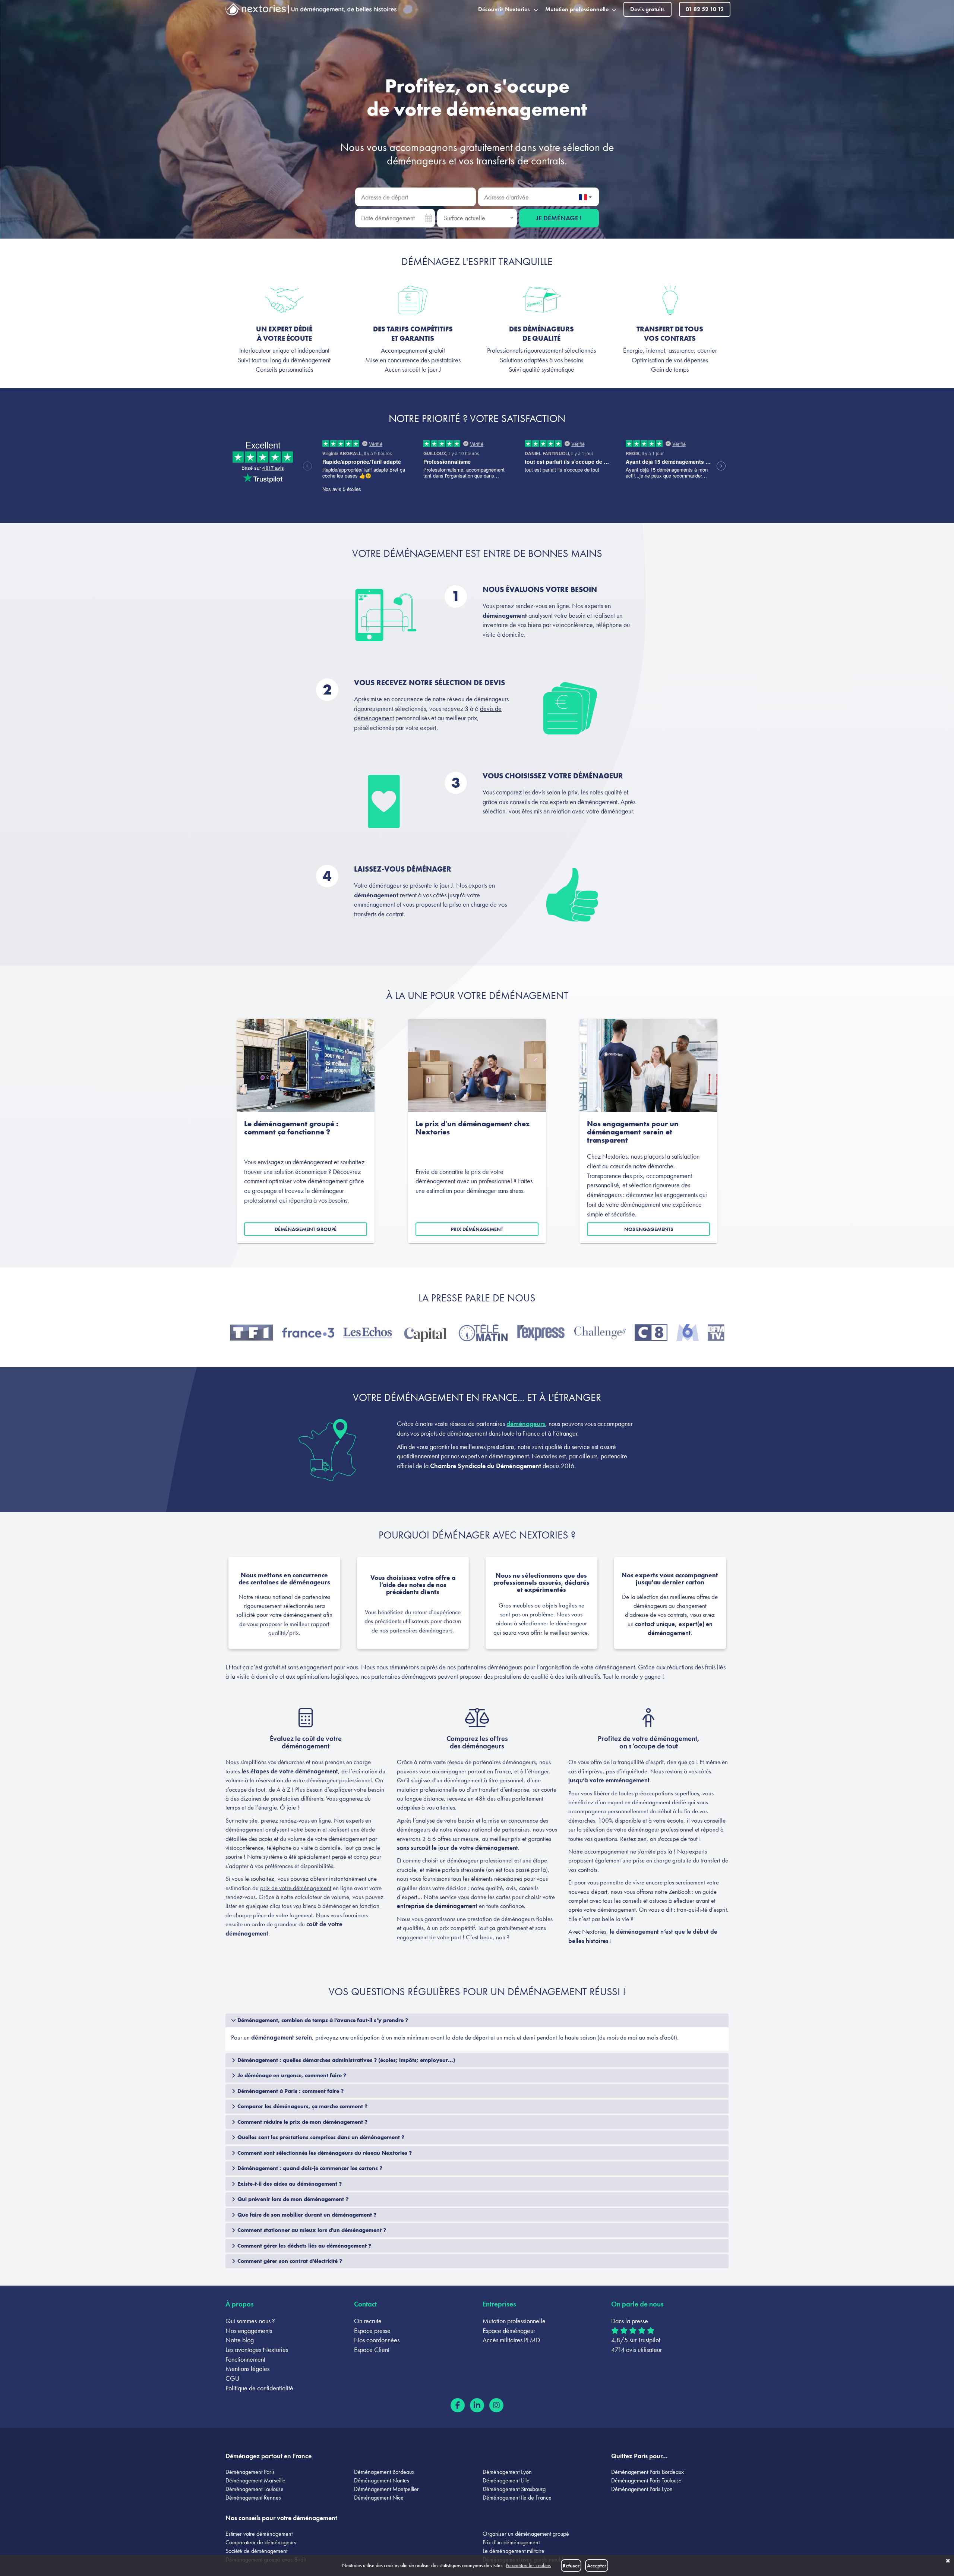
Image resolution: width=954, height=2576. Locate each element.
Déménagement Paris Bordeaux (647, 2472)
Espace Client (372, 2350)
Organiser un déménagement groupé (526, 2534)
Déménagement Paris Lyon (642, 2489)
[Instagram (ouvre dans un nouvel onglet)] (496, 2405)
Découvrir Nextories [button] (504, 9)
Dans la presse (630, 2321)
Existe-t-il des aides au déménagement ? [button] (289, 2184)
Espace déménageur (509, 2331)
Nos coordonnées (377, 2340)
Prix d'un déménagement (511, 2542)
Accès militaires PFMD (511, 2340)
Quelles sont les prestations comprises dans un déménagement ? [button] (320, 2137)
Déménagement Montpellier (386, 2489)
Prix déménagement (477, 1229)
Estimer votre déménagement (259, 2534)
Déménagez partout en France (268, 2456)
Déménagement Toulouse (255, 2489)
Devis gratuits (647, 9)
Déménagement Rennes (253, 2498)
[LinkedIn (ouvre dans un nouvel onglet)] (477, 2405)
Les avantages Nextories (257, 2350)
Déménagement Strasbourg (514, 2489)
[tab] (477, 2020)
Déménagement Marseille (255, 2480)
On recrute (368, 2321)
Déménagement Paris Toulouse (646, 2480)
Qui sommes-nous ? (250, 2321)
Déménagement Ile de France (517, 2498)
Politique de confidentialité (259, 2388)
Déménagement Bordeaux (384, 2472)
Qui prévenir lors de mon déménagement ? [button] (292, 2199)
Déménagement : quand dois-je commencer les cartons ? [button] (309, 2168)
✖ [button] (948, 2561)
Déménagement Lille (506, 2480)
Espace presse (372, 2331)
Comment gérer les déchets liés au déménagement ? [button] (304, 2246)
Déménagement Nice (379, 2498)
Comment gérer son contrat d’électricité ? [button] (289, 2261)
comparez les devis (521, 792)
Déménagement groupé (306, 1229)
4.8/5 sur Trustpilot (636, 2340)
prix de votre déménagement (296, 1888)
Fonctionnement (245, 2359)
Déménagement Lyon (507, 2472)
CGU (233, 2378)
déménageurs (416, 161)
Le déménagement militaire (514, 2551)
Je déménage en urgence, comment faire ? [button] (291, 2075)
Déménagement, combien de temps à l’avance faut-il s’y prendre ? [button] (322, 2020)
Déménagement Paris (250, 2472)
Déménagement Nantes (382, 2480)
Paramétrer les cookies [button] (528, 2565)
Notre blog (240, 2340)
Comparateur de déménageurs (261, 2542)
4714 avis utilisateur (636, 2350)
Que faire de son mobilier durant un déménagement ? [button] (306, 2215)
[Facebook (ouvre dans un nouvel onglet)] (458, 2405)
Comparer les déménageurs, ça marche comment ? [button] (302, 2106)
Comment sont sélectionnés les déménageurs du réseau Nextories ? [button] (324, 2153)
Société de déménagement (256, 2551)
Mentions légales (247, 2369)
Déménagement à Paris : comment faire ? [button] (290, 2091)
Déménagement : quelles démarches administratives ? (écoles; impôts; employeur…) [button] (345, 2060)
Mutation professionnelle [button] (577, 9)
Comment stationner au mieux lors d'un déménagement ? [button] (311, 2230)
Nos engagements (649, 1229)
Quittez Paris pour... (639, 2456)
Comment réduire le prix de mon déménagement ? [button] (302, 2122)
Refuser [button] (571, 2566)
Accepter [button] (597, 2566)
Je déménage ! (559, 218)
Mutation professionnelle (514, 2321)
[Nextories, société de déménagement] (256, 11)
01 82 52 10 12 (705, 9)
